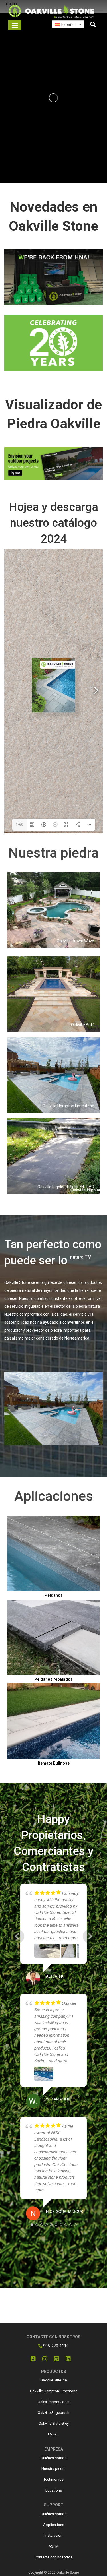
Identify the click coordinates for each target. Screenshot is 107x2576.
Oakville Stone (68, 2573)
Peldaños (54, 1595)
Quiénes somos (53, 2458)
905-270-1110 (55, 2346)
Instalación (53, 2535)
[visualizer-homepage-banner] (53, 464)
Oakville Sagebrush (53, 2413)
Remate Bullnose (54, 1763)
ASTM (53, 2546)
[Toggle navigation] (15, 25)
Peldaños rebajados (53, 1679)
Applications (54, 2525)
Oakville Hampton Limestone (54, 2391)
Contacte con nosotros (53, 2557)
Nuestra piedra (54, 853)
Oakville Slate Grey (54, 2423)
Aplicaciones (54, 1496)
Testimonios (53, 2479)
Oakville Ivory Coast (54, 2402)
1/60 (19, 825)
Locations (54, 2490)
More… (53, 2434)
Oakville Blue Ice (53, 2380)
